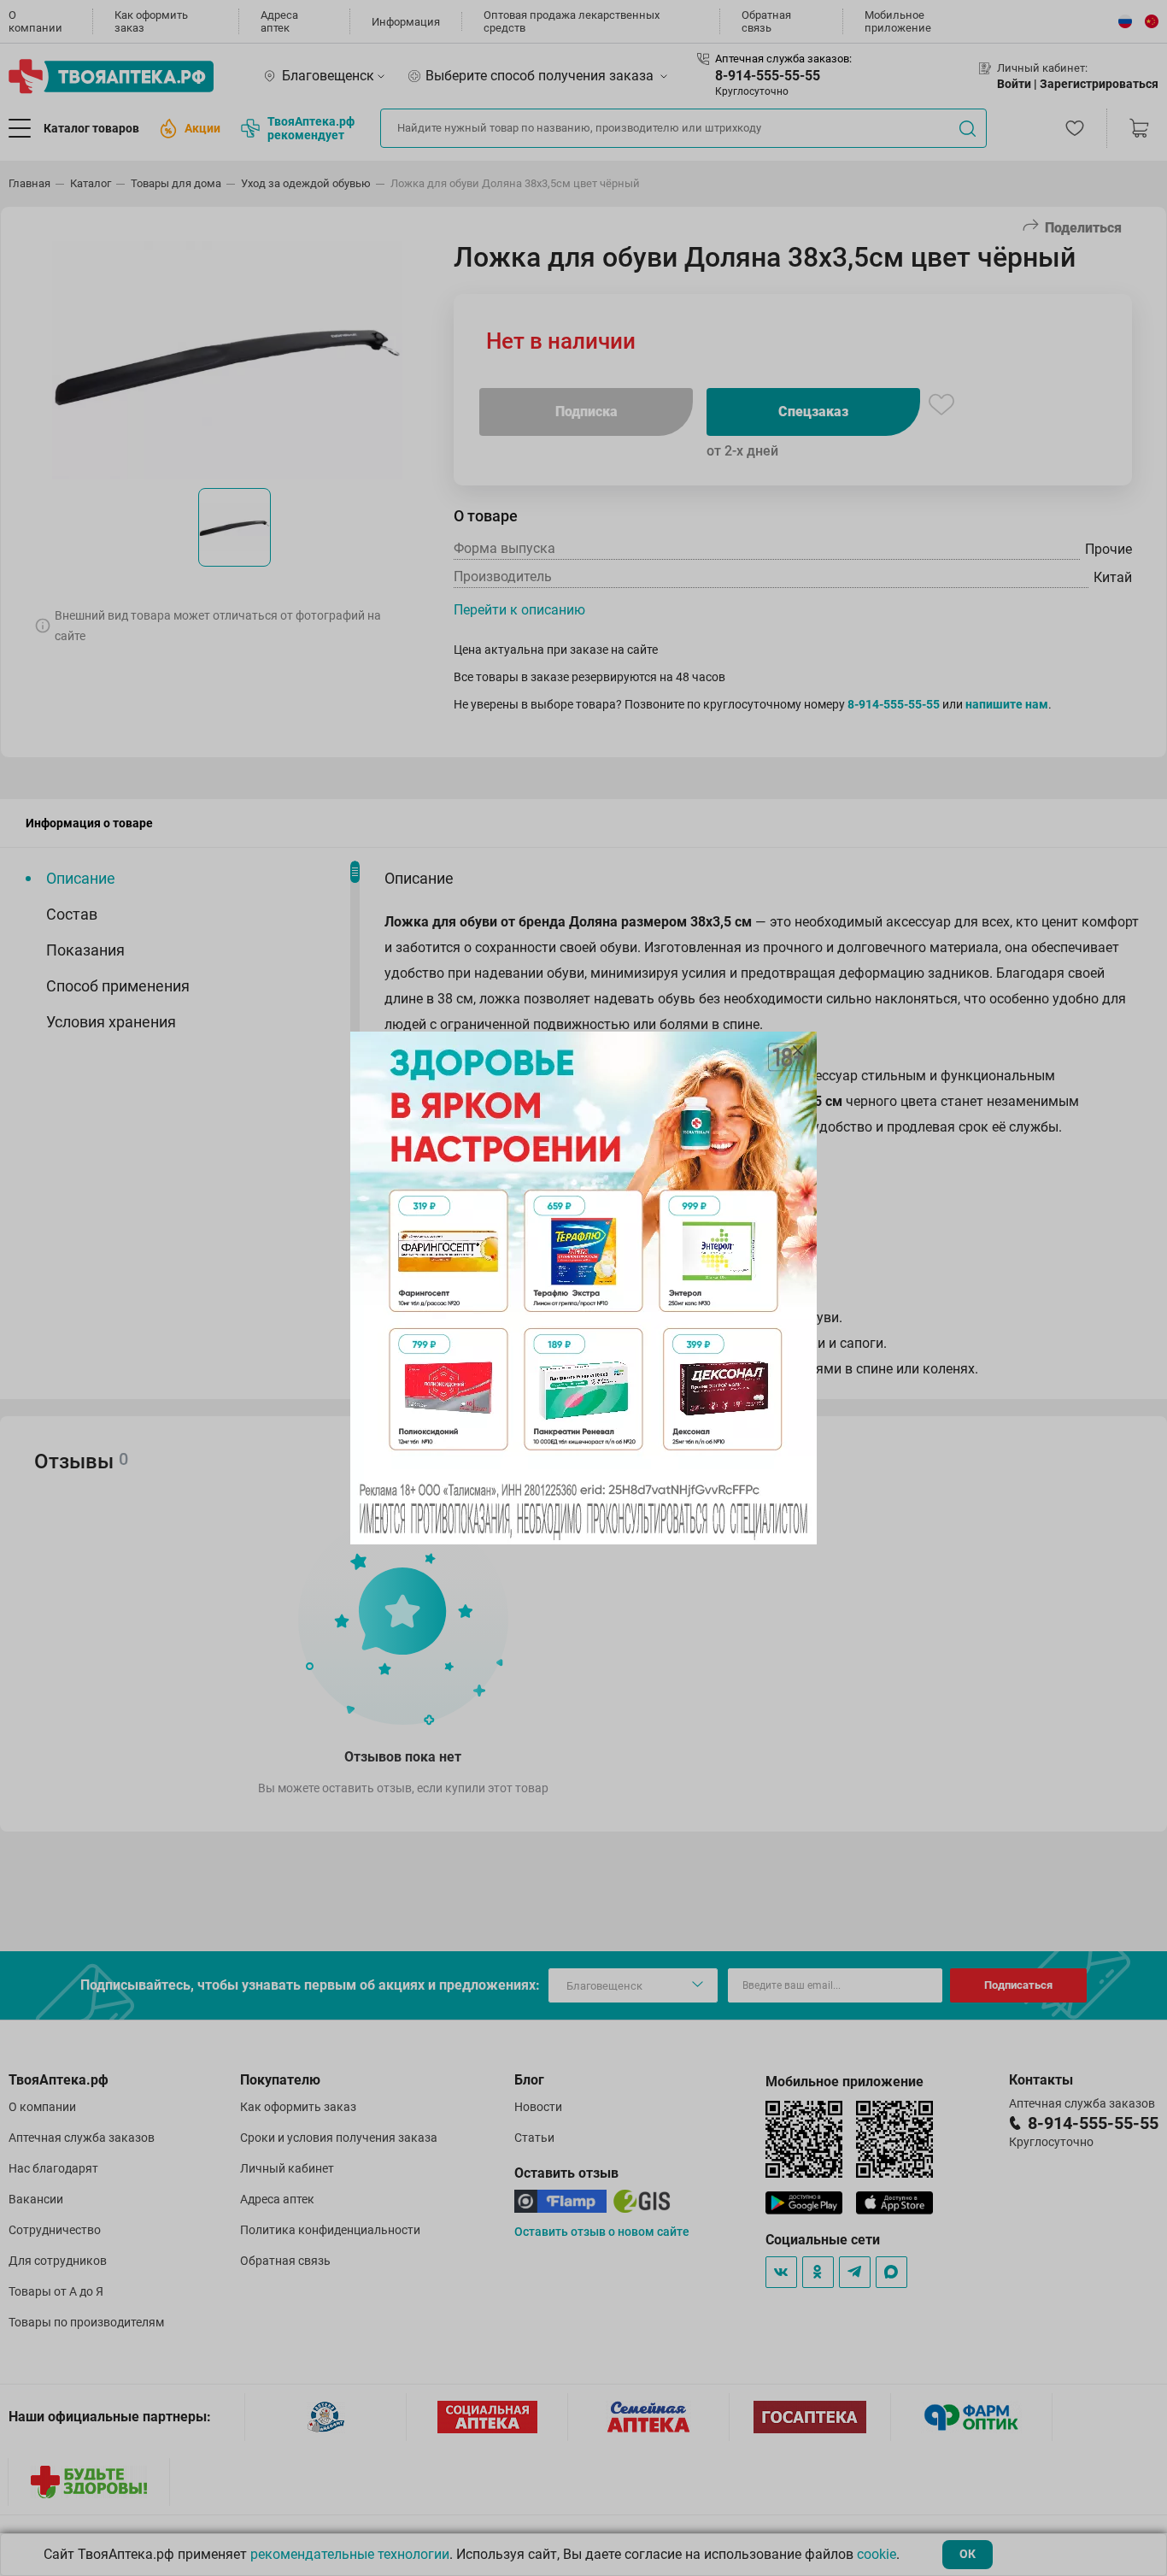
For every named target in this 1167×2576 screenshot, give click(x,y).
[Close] (798, 1050)
